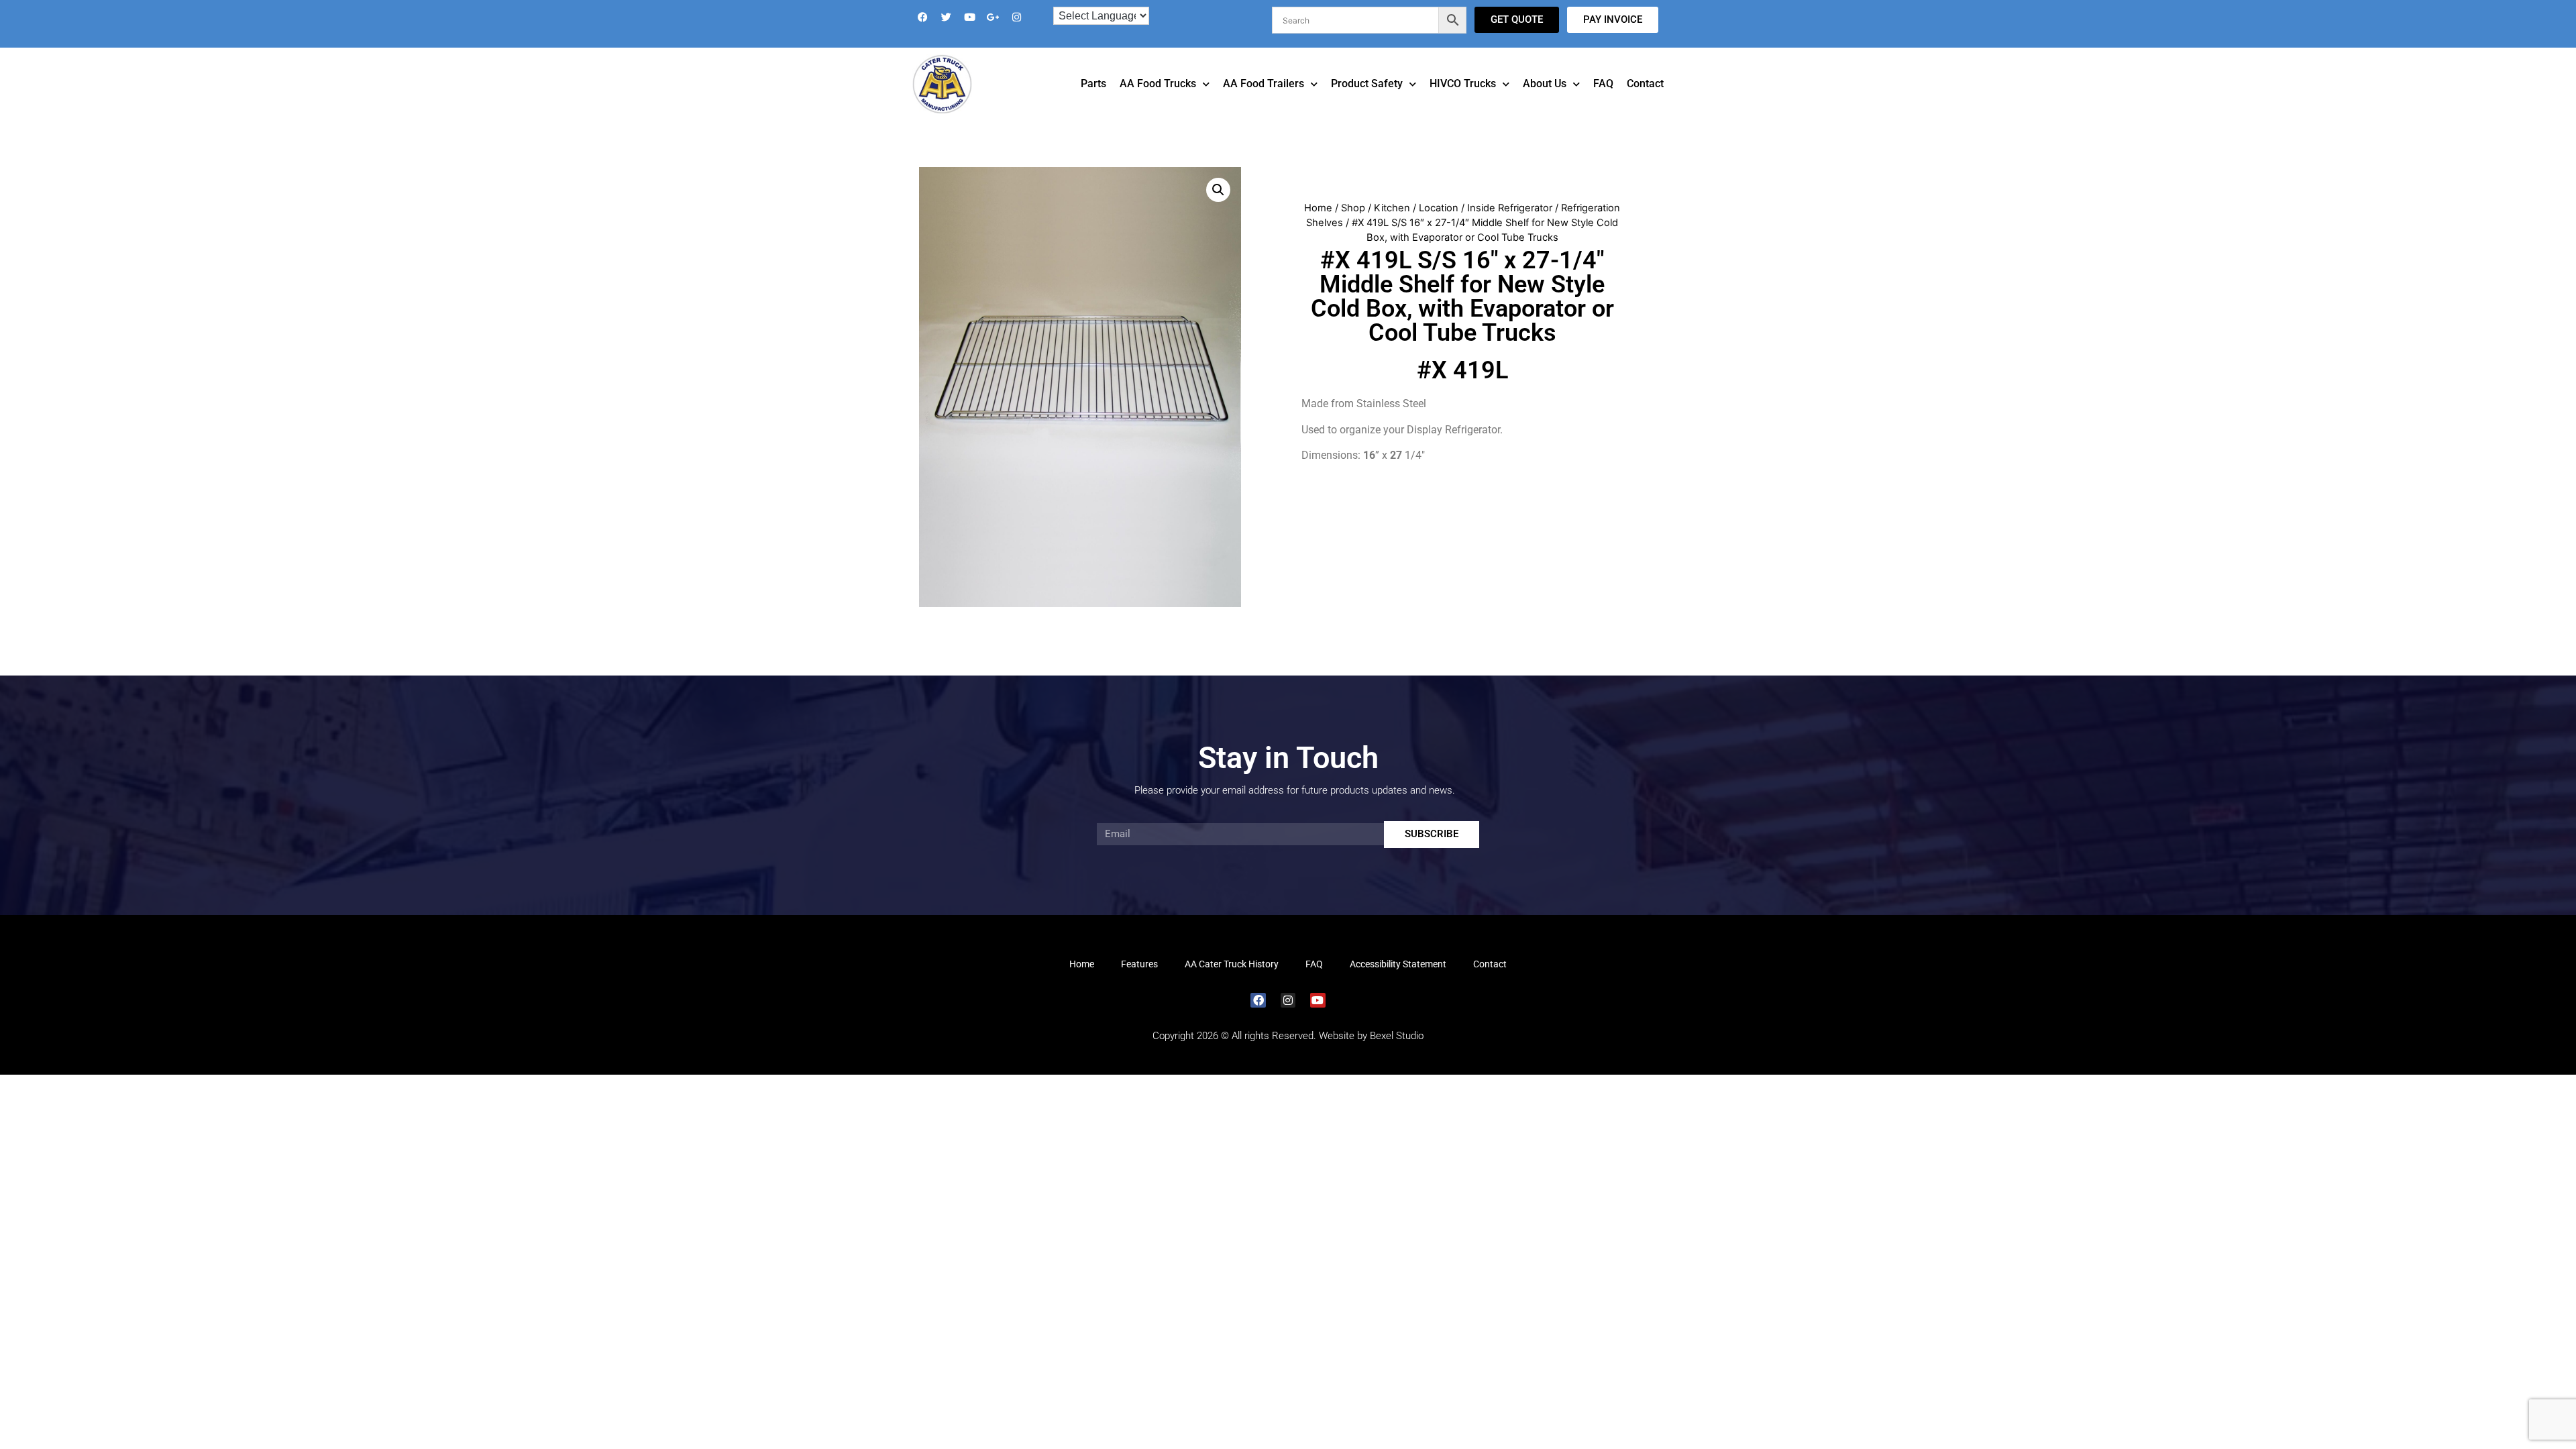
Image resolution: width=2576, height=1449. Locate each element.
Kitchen (1392, 227)
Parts (1093, 102)
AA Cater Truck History (1232, 983)
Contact (1645, 102)
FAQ (1603, 102)
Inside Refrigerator (1510, 227)
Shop (1353, 227)
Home (1318, 227)
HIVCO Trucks (1463, 102)
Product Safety (1367, 102)
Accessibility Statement (1398, 983)
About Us (1545, 102)
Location (1439, 227)
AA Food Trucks (1158, 102)
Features (1139, 983)
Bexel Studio (1397, 1055)
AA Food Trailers (1264, 102)
